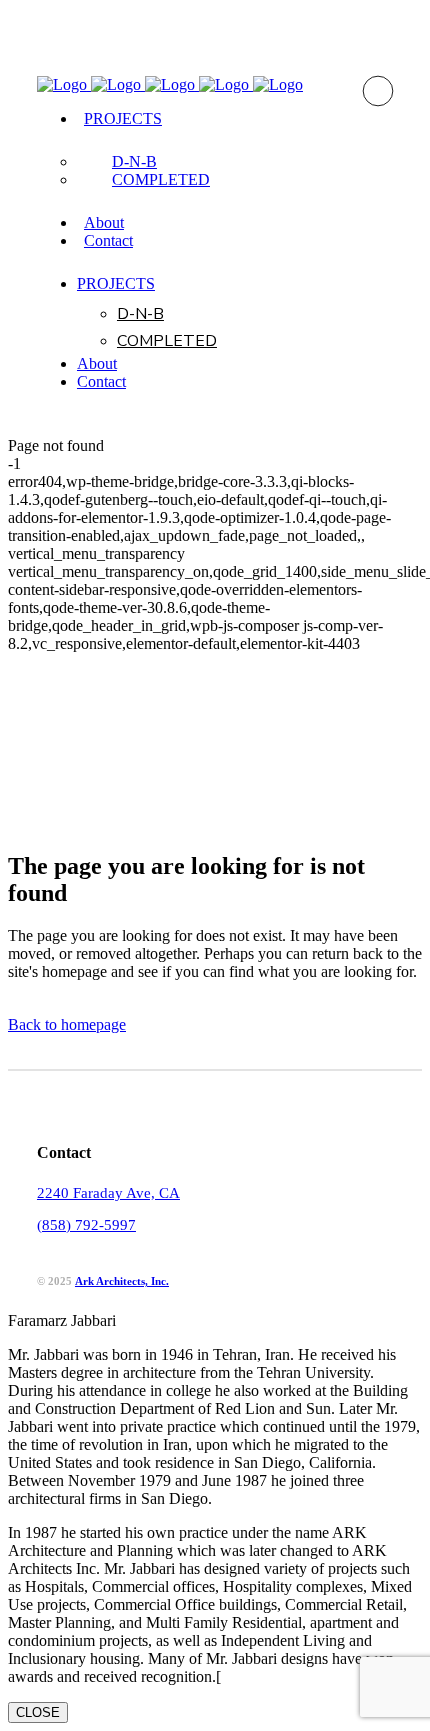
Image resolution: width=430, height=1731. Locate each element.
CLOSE (38, 1712)
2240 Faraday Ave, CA (108, 1193)
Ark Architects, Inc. (122, 1281)
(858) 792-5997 (86, 1225)
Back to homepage (67, 1024)
